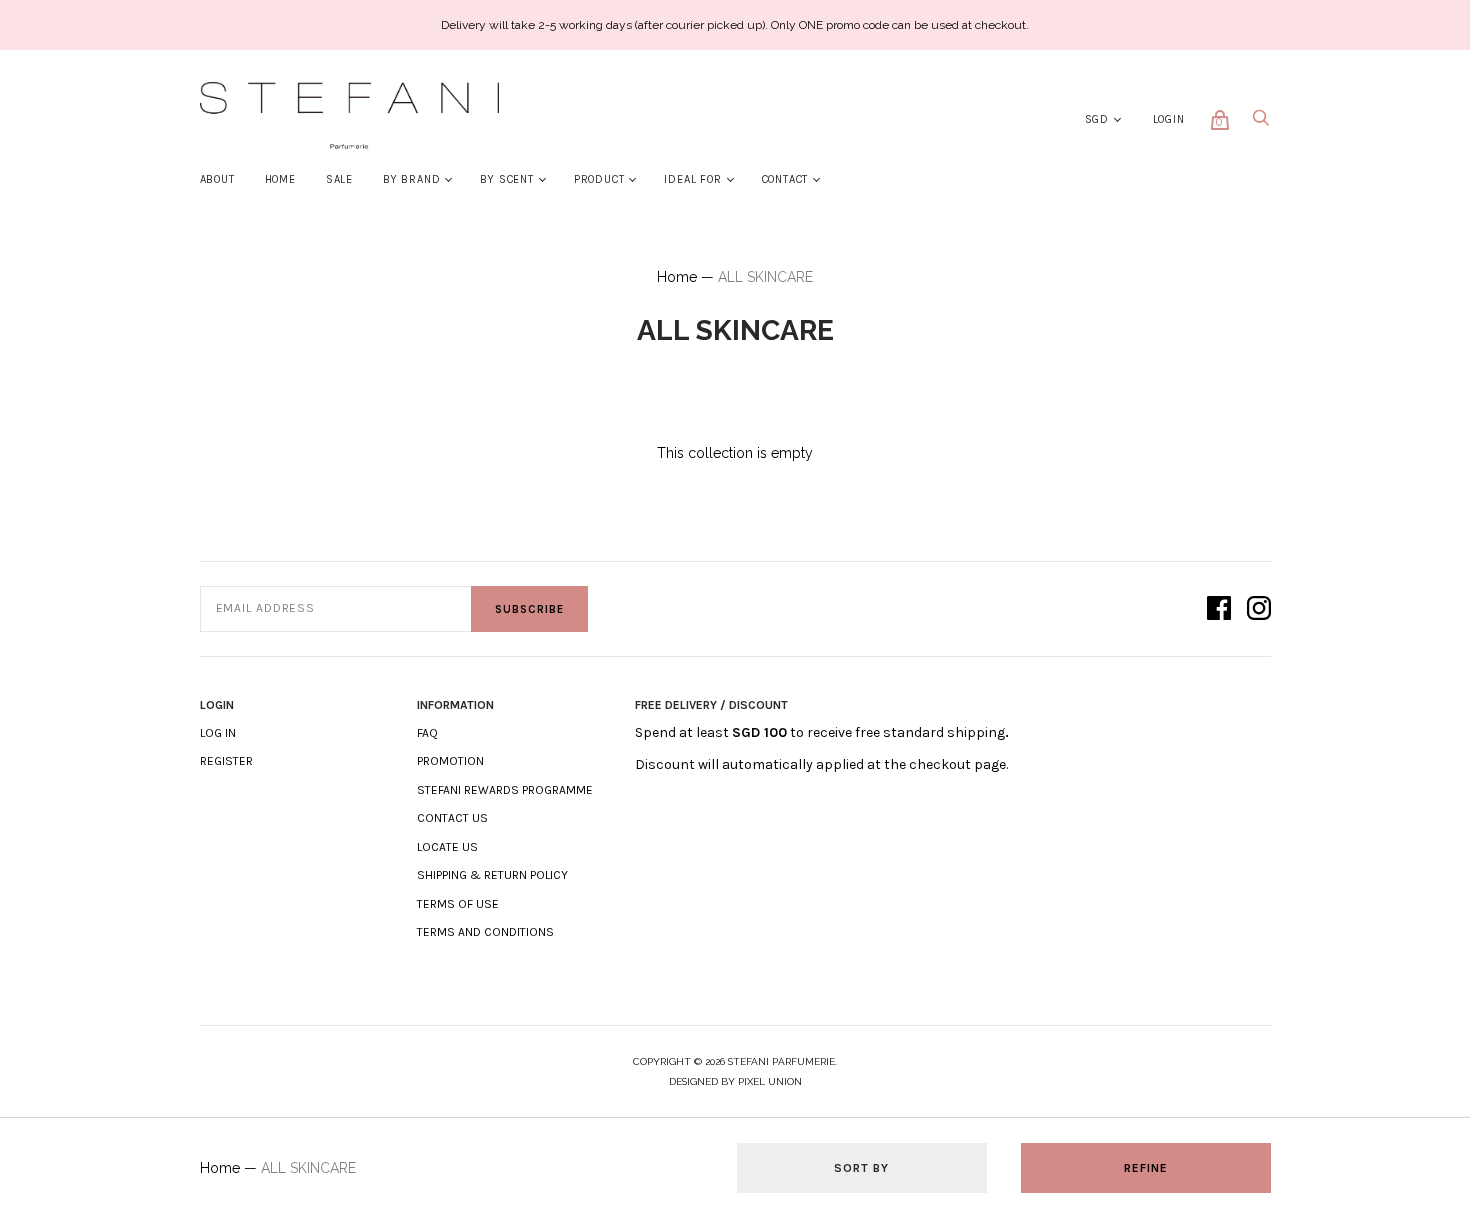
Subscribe (529, 609)
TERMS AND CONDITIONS (485, 932)
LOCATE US (447, 847)
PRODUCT (599, 179)
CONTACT (785, 179)
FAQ (427, 733)
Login (1169, 119)
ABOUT (217, 179)
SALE (339, 179)
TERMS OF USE (458, 904)
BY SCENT (506, 179)
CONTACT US (452, 818)
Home (677, 277)
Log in (218, 733)
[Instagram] (1259, 609)
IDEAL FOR (692, 179)
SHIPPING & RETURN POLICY (492, 875)
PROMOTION (450, 761)
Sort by (861, 1168)
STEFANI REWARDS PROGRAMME (505, 790)
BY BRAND (411, 179)
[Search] (1261, 123)
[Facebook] (1219, 609)
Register (226, 761)
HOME (280, 179)
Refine (1146, 1168)
